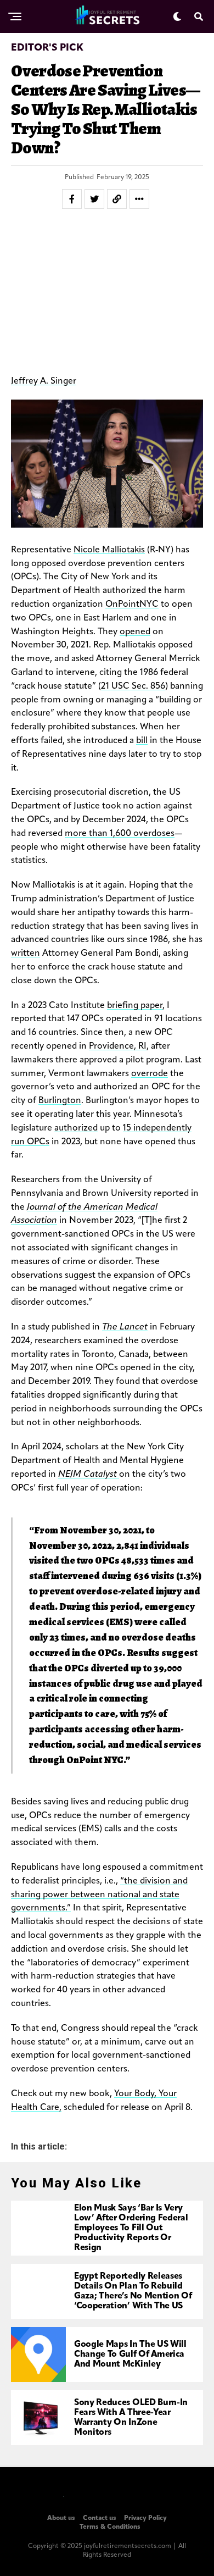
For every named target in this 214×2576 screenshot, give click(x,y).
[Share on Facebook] (72, 199)
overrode (150, 1074)
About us (61, 2518)
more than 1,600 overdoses (120, 834)
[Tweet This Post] (94, 199)
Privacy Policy (145, 2518)
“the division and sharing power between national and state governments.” (99, 1895)
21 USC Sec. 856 (133, 686)
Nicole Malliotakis (109, 550)
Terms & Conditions (110, 2527)
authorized (76, 1128)
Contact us (100, 2518)
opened (135, 632)
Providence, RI (118, 1046)
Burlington (60, 1101)
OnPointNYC (132, 605)
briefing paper (135, 1006)
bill (142, 741)
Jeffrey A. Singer (44, 381)
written (26, 954)
